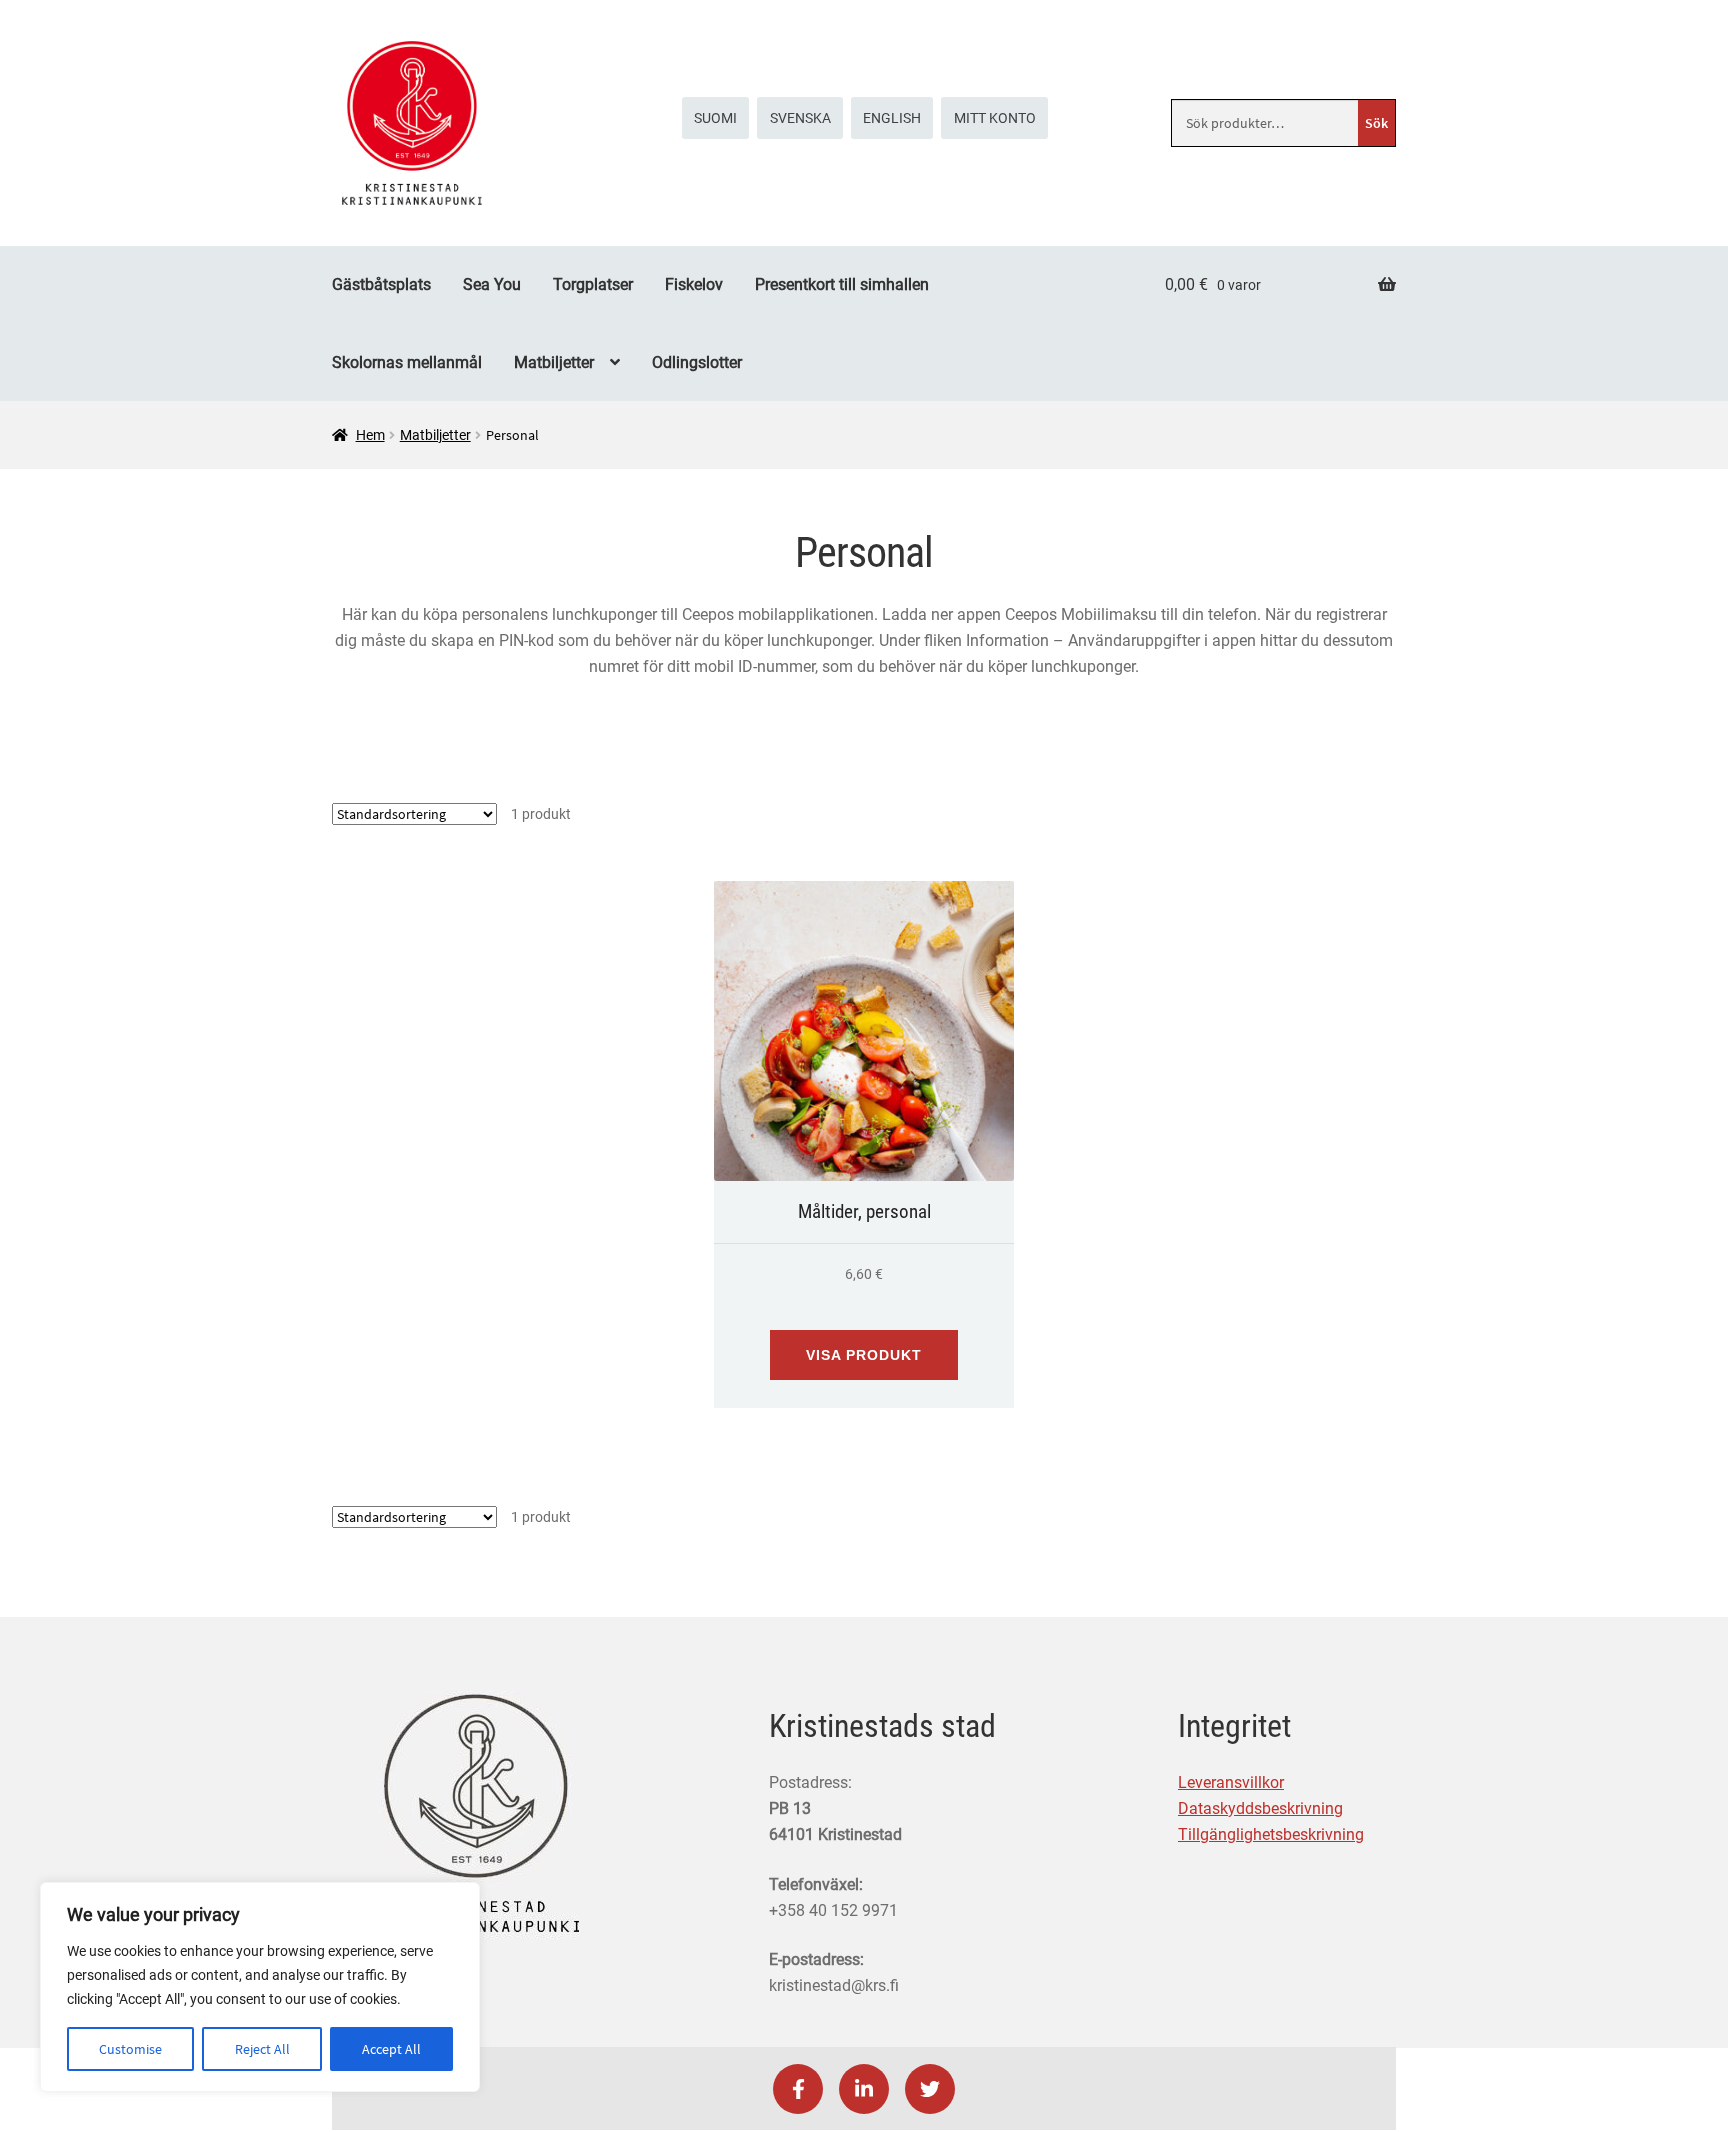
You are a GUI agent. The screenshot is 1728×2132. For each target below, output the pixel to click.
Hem (370, 435)
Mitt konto (995, 118)
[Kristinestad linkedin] (864, 2089)
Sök (1376, 123)
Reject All (262, 2049)
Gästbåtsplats (381, 284)
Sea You (492, 284)
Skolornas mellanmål (407, 362)
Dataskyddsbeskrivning (1260, 1808)
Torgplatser (593, 284)
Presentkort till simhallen (842, 284)
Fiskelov (694, 284)
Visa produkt (864, 1355)
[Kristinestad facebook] (798, 2089)
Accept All (391, 2049)
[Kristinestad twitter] (930, 2089)
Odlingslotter (697, 362)
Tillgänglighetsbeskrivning (1271, 1834)
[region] (260, 1987)
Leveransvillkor (1231, 1782)
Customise (130, 2049)
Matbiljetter (554, 362)
